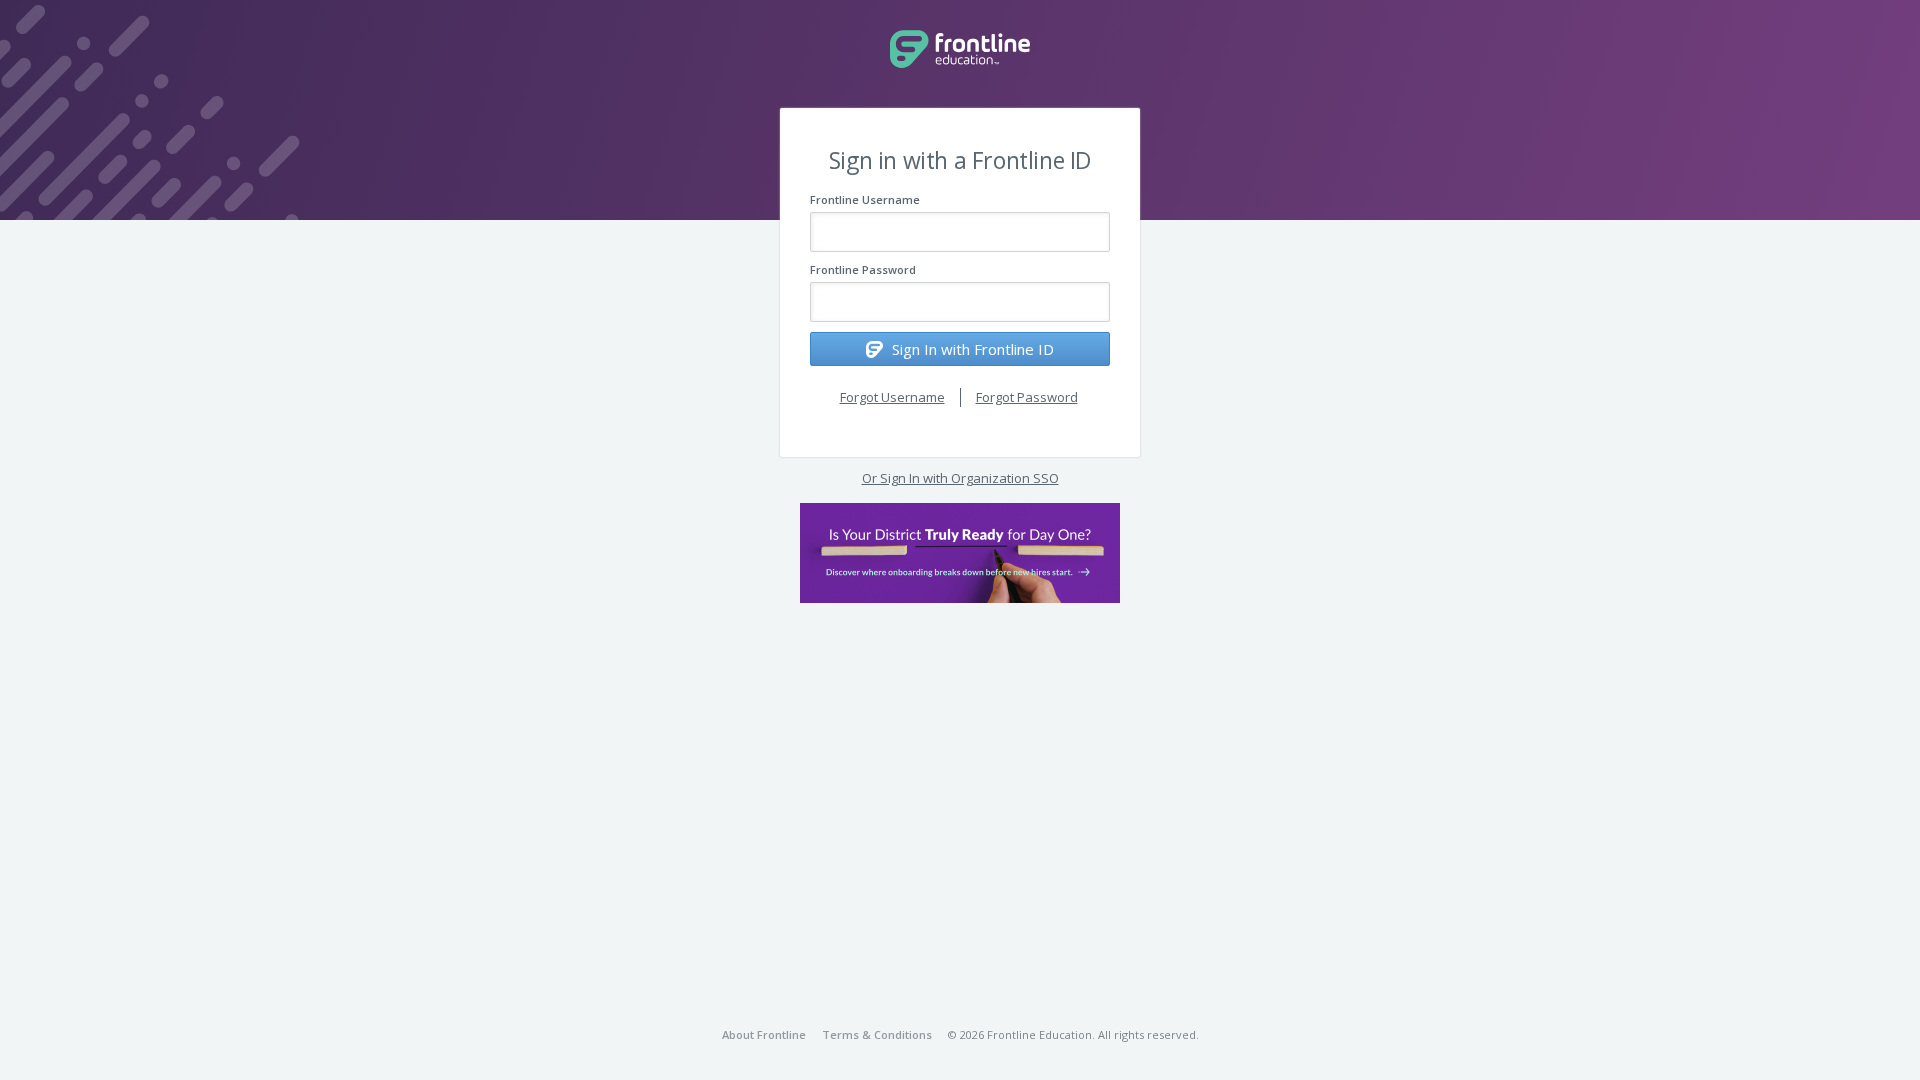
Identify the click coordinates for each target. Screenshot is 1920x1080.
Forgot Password (1027, 397)
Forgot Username (892, 397)
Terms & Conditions (877, 1034)
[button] (960, 553)
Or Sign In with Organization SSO (960, 478)
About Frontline (764, 1034)
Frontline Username (865, 199)
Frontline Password (863, 269)
